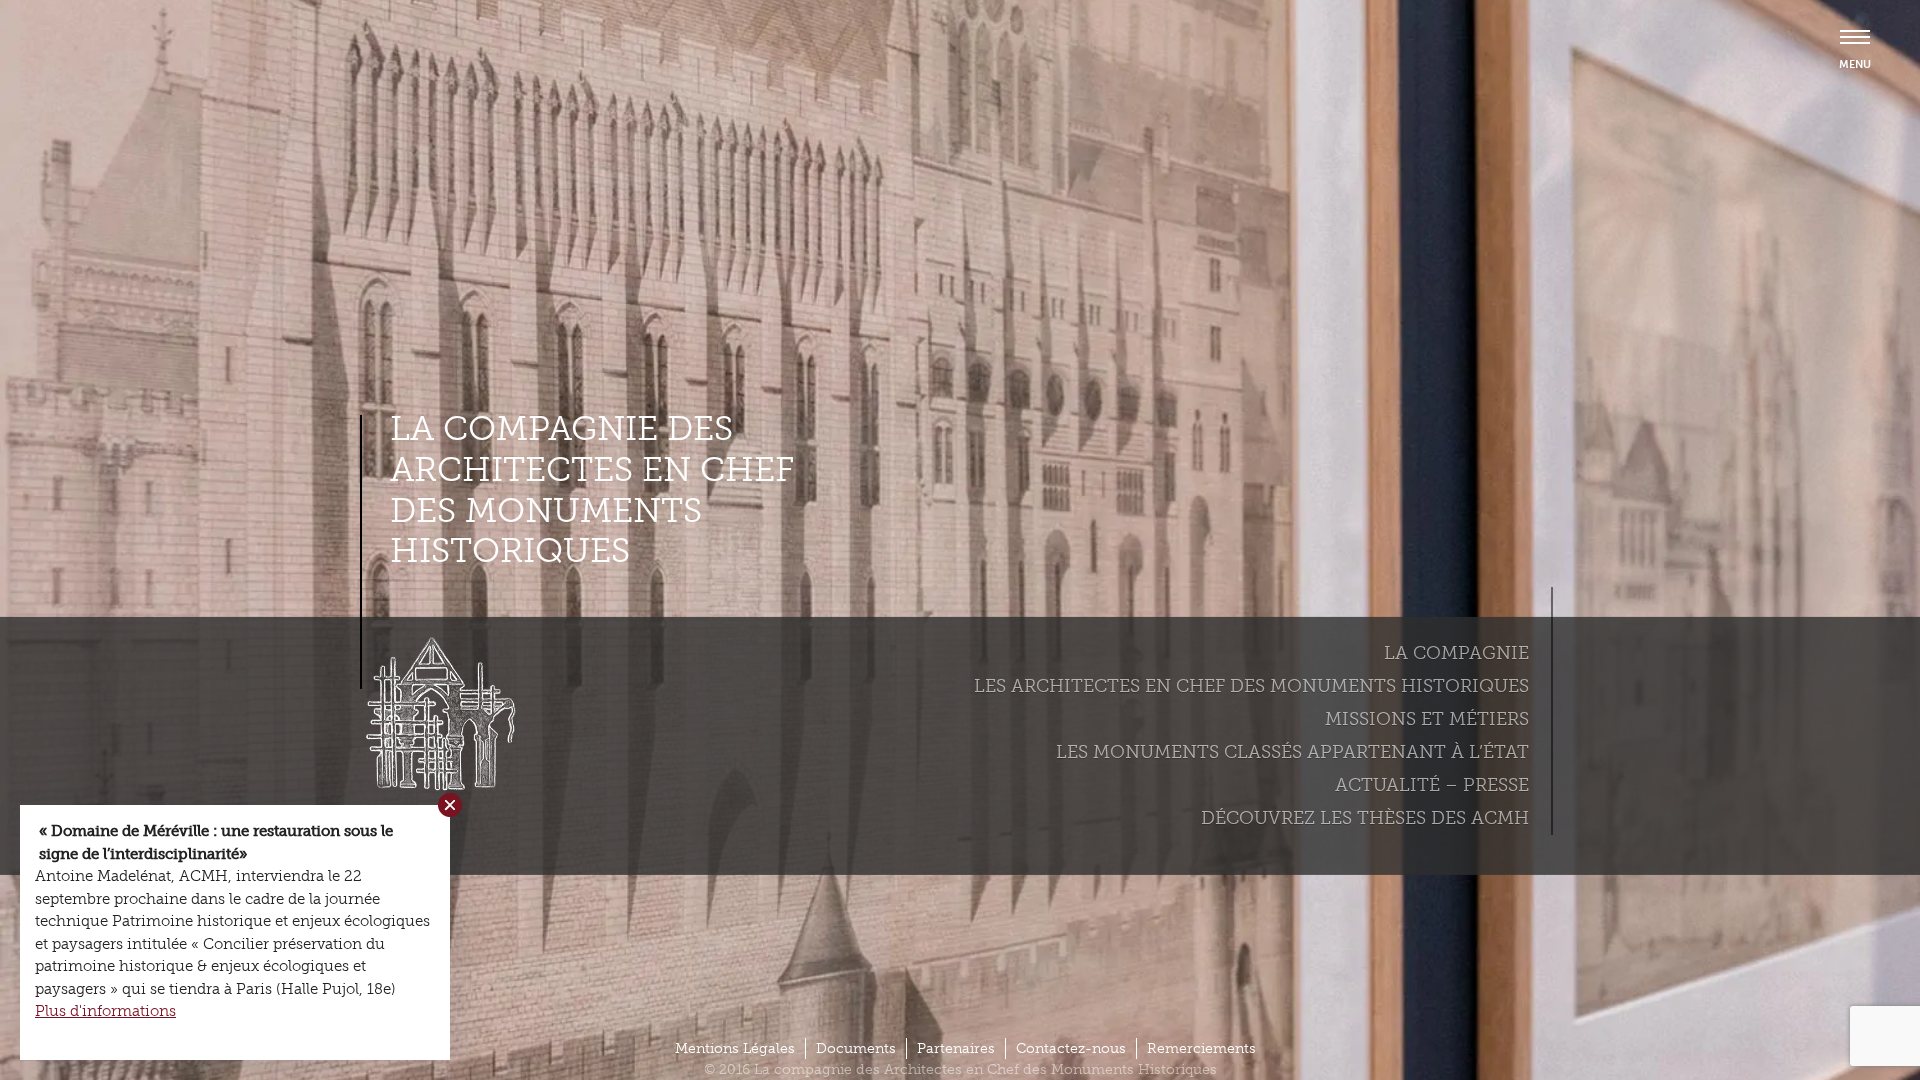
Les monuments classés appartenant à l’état (1292, 752)
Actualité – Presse (1432, 785)
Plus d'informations (105, 1011)
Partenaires (956, 1048)
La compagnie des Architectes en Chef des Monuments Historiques (592, 490)
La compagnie (1456, 653)
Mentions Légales (735, 1048)
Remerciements (1201, 1048)
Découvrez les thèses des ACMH (1365, 818)
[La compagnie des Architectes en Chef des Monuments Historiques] (435, 786)
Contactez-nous (1071, 1048)
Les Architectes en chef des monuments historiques (1251, 686)
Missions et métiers (1427, 719)
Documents (856, 1048)
